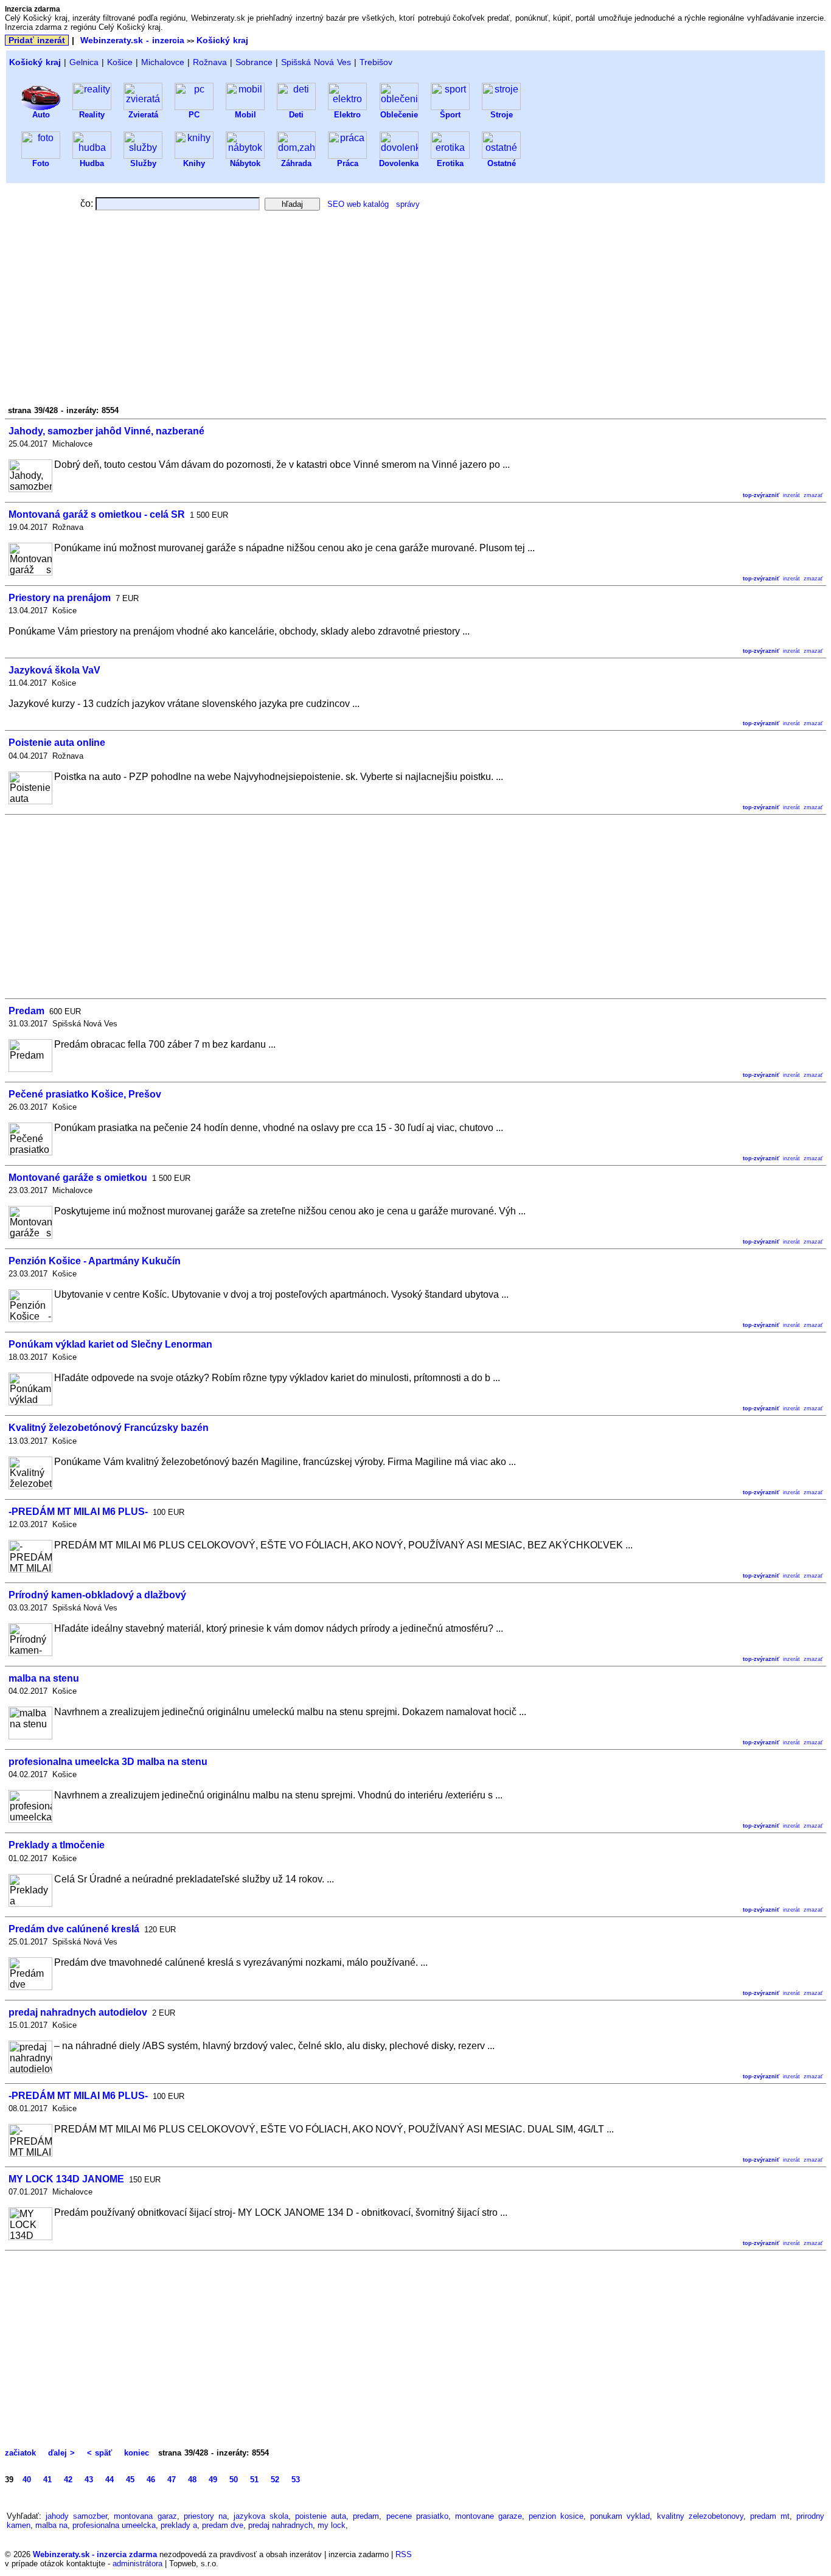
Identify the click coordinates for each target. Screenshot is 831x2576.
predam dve (223, 2525)
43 (89, 2480)
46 (151, 2480)
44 (110, 2480)
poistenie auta (321, 2516)
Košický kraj (222, 40)
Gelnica (84, 62)
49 (213, 2480)
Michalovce (163, 62)
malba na (51, 2525)
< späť (99, 2453)
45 (130, 2480)
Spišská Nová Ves (316, 62)
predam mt (770, 2516)
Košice (120, 62)
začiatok (22, 2453)
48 (192, 2480)
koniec (137, 2453)
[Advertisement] (376, 312)
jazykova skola (261, 2516)
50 (234, 2480)
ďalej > (61, 2453)
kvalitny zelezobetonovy (700, 2516)
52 (275, 2480)
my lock (332, 2525)
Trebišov (376, 62)
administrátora (137, 2564)
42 (68, 2480)
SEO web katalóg (358, 204)
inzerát (791, 495)
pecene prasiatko (417, 2516)
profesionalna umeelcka (114, 2525)
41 (47, 2480)
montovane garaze (489, 2516)
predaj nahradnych (280, 2525)
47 (172, 2480)
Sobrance (254, 62)
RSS (404, 2554)
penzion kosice (556, 2516)
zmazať (813, 495)
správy (408, 204)
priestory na (205, 2516)
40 (27, 2480)
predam (366, 2516)
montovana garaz (145, 2516)
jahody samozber (76, 2516)
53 (296, 2480)
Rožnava (210, 62)
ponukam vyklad (620, 2516)
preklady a (179, 2525)
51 (254, 2480)
